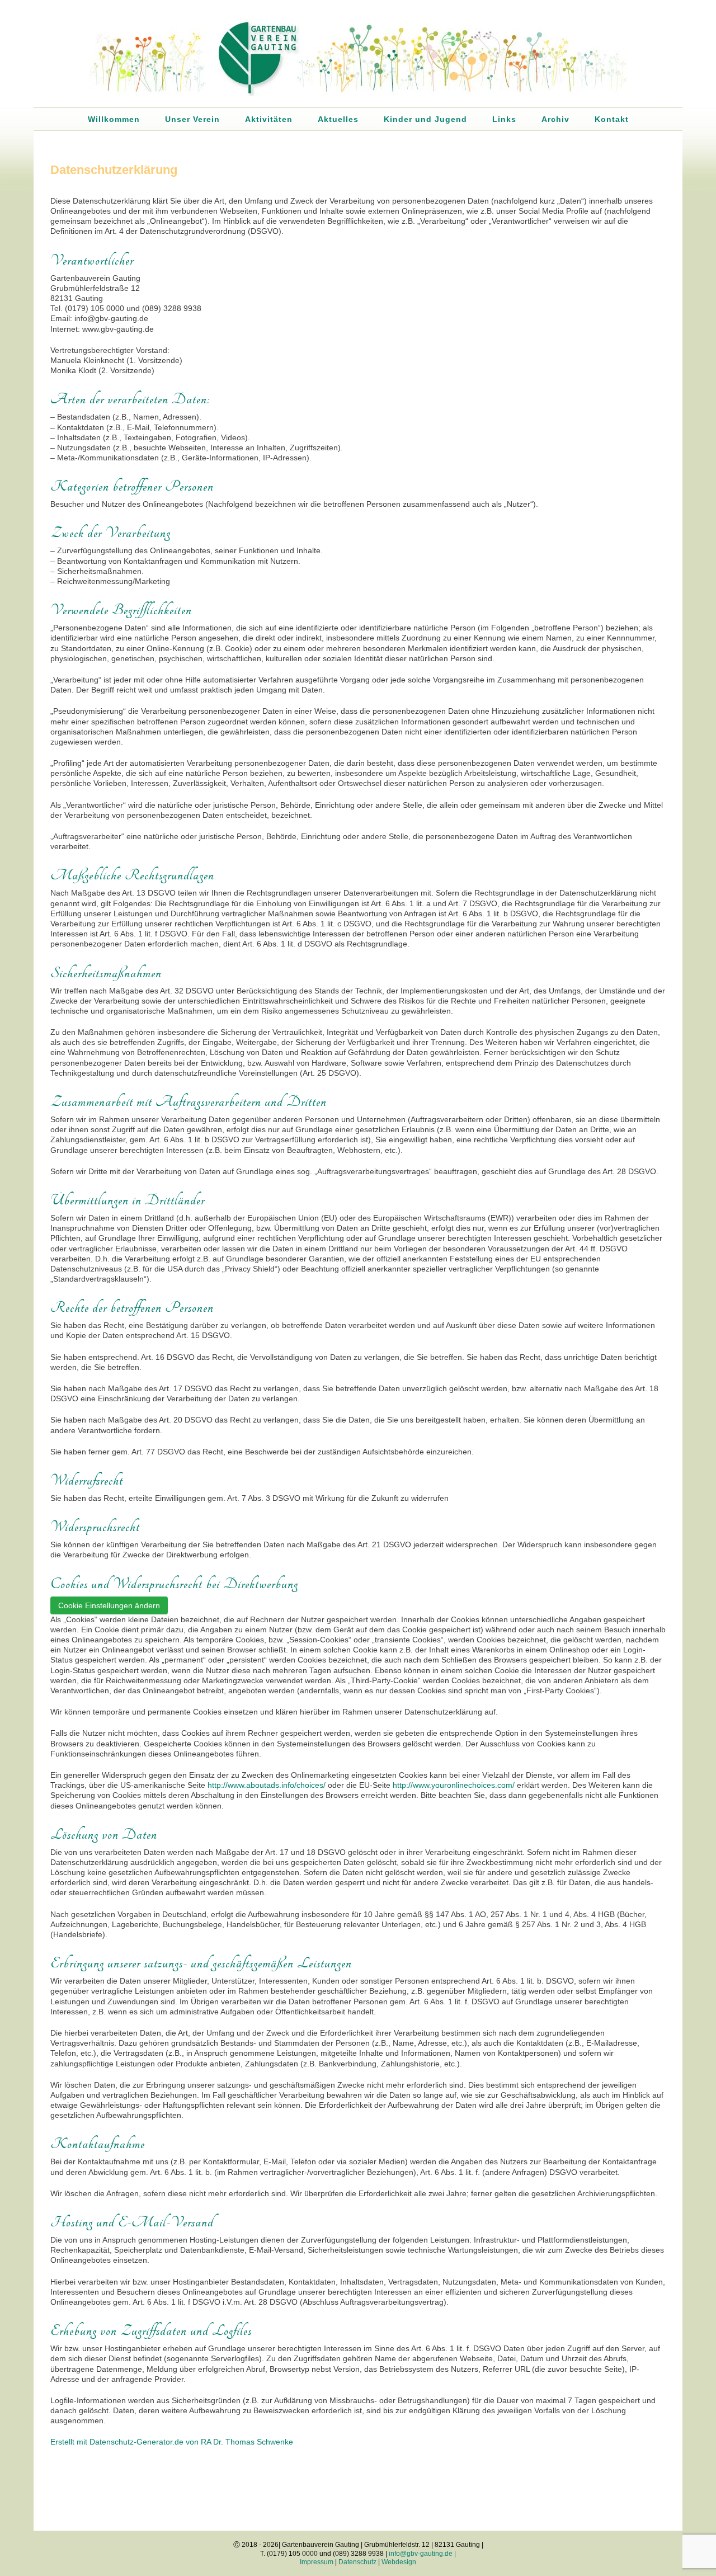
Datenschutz (357, 2562)
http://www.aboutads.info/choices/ (267, 1785)
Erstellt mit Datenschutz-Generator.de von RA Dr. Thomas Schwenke (172, 2442)
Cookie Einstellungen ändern (109, 1605)
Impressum (317, 2562)
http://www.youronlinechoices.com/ (454, 1785)
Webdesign (399, 2562)
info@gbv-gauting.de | (422, 2554)
